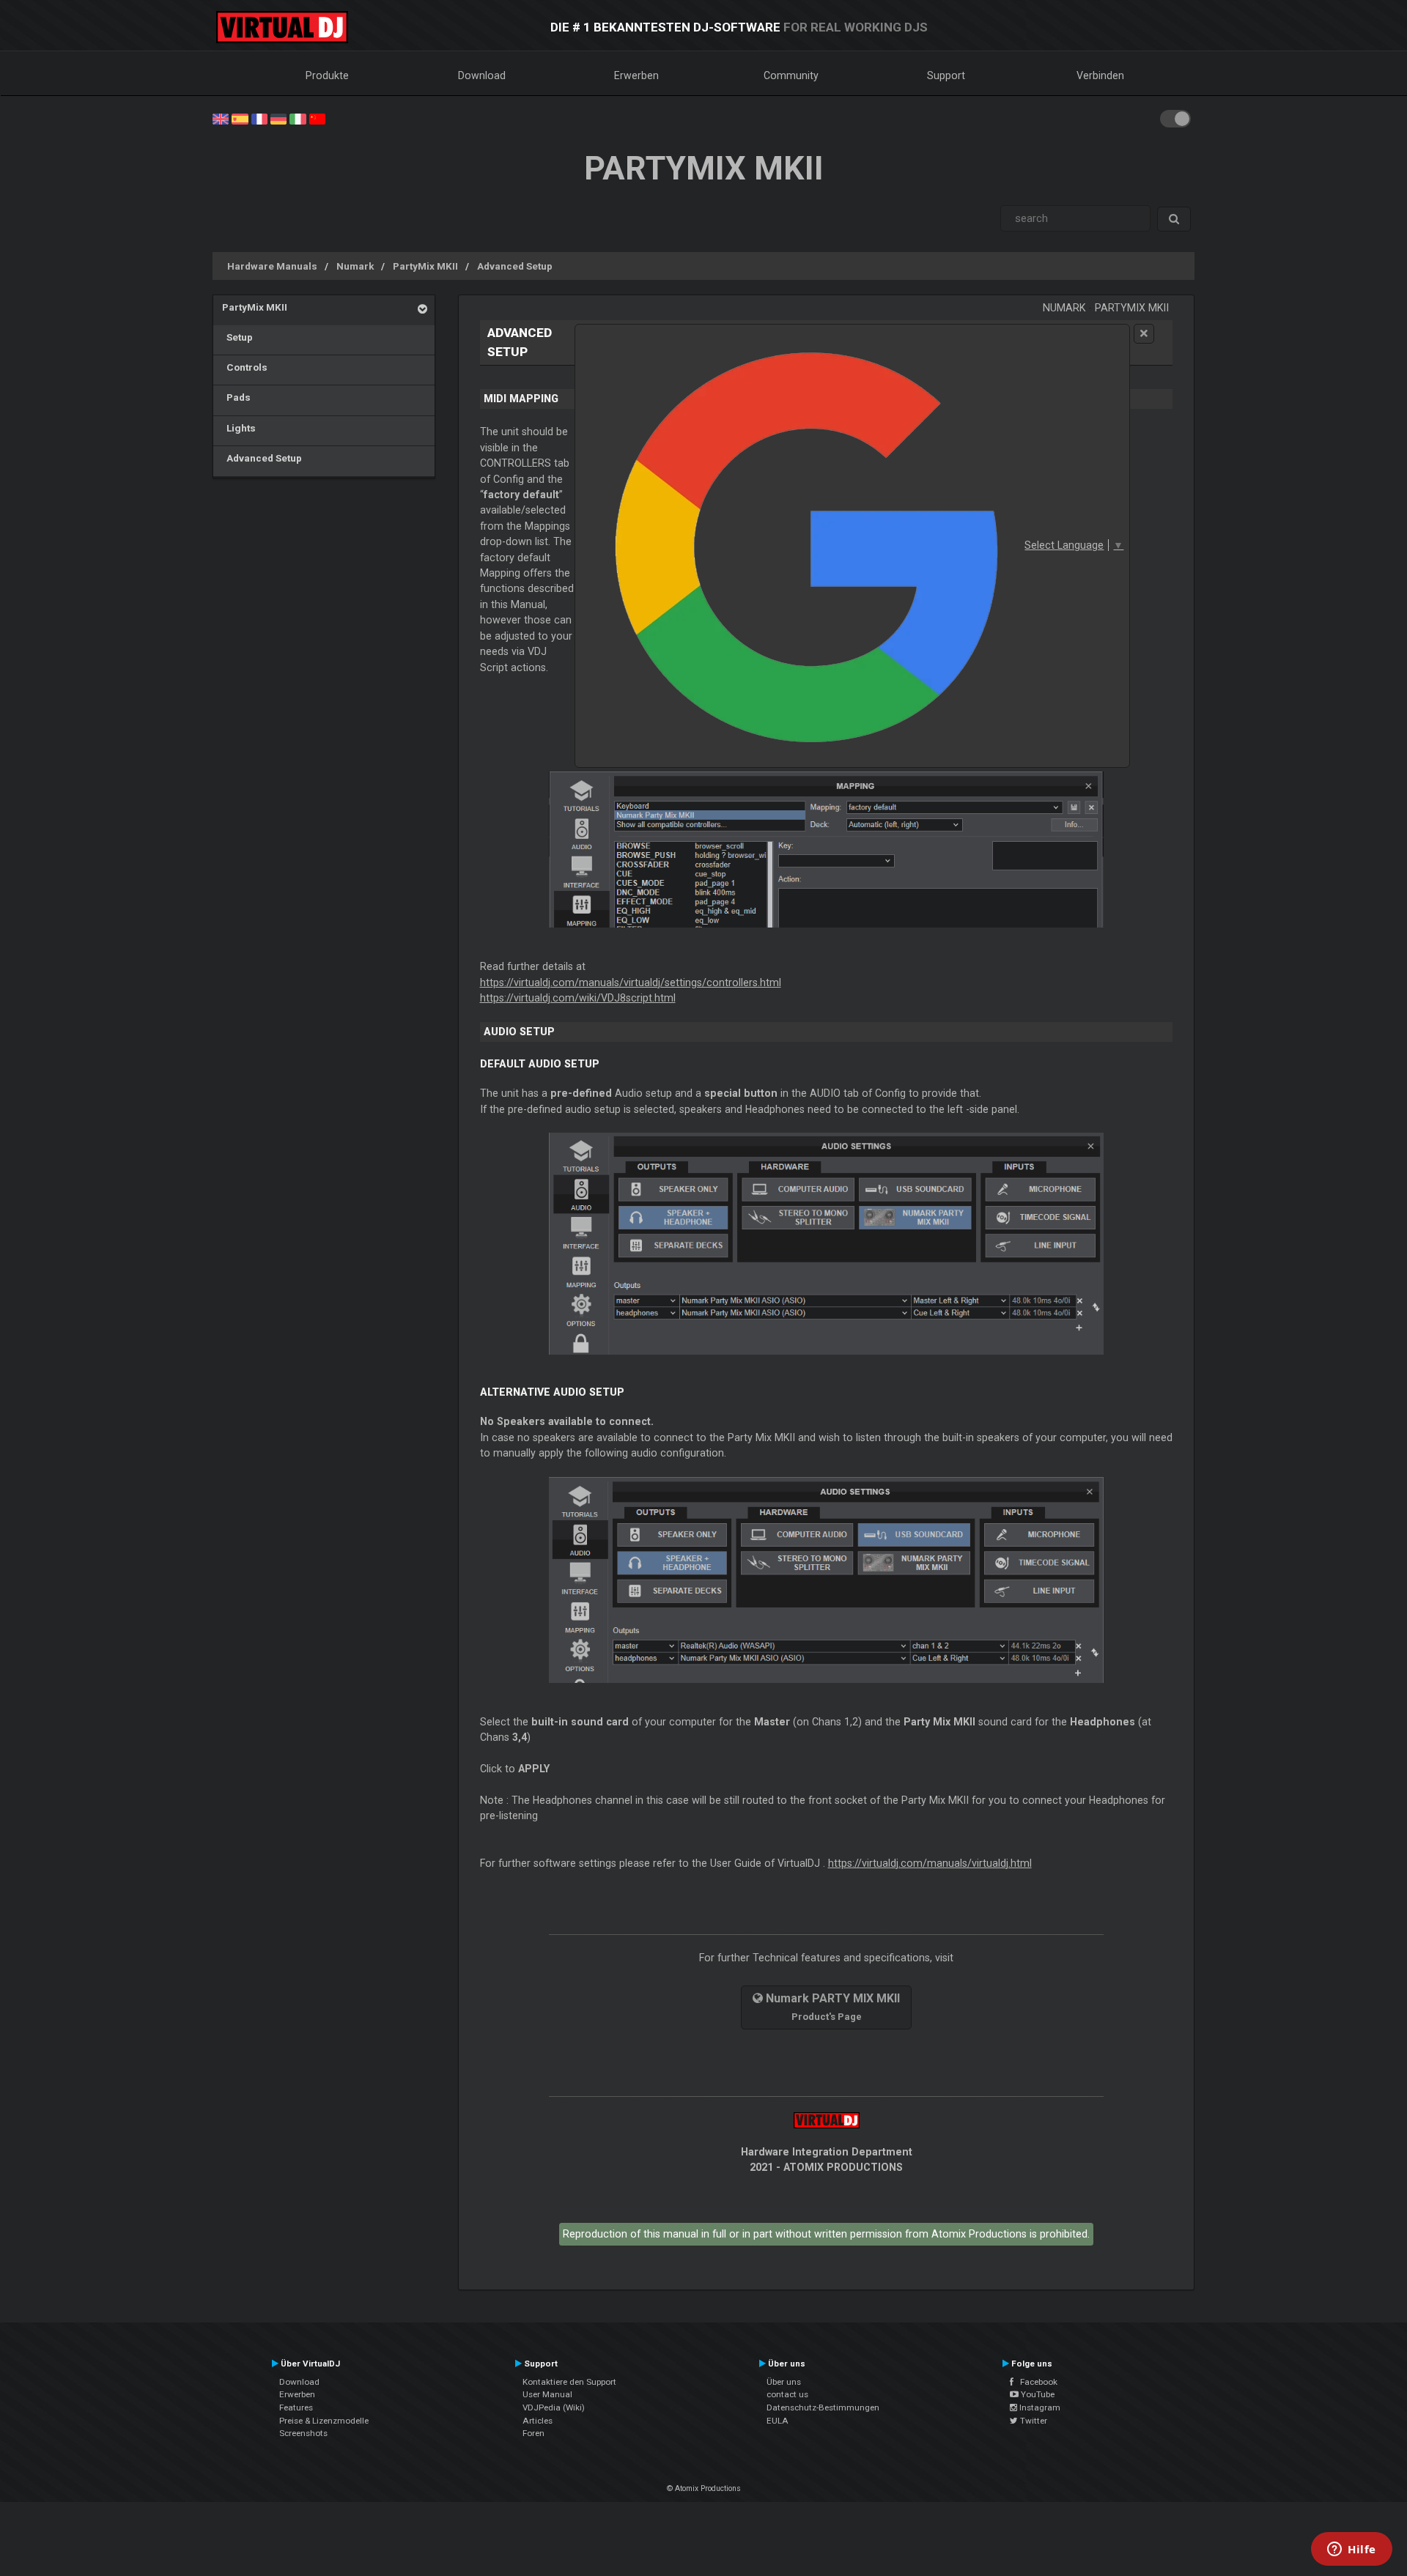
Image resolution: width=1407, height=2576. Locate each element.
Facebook (1035, 2382)
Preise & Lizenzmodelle (324, 2421)
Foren (533, 2433)
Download (482, 75)
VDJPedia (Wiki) (554, 2407)
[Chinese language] (317, 118)
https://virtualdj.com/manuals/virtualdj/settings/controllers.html (631, 982)
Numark (355, 266)
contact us (787, 2394)
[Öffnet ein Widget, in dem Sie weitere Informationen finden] (1352, 2550)
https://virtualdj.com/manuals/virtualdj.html (930, 1863)
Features (296, 2407)
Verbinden (1100, 75)
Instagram (1039, 2407)
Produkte (327, 75)
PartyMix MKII (425, 266)
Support (946, 75)
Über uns (784, 2382)
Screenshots (303, 2433)
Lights (239, 428)
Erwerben (636, 75)
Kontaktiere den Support (569, 2382)
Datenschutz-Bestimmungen (823, 2407)
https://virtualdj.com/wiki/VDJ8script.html (578, 998)
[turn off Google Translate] (1144, 334)
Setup (237, 337)
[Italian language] (298, 118)
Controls (245, 367)
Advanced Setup (515, 266)
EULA (778, 2421)
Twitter (1033, 2421)
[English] (221, 118)
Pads (236, 397)
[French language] (259, 118)
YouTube (1037, 2394)
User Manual (547, 2394)
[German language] (278, 118)
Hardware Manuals (272, 266)
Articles (538, 2421)
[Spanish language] (240, 118)
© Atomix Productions (704, 2488)
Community (791, 75)
